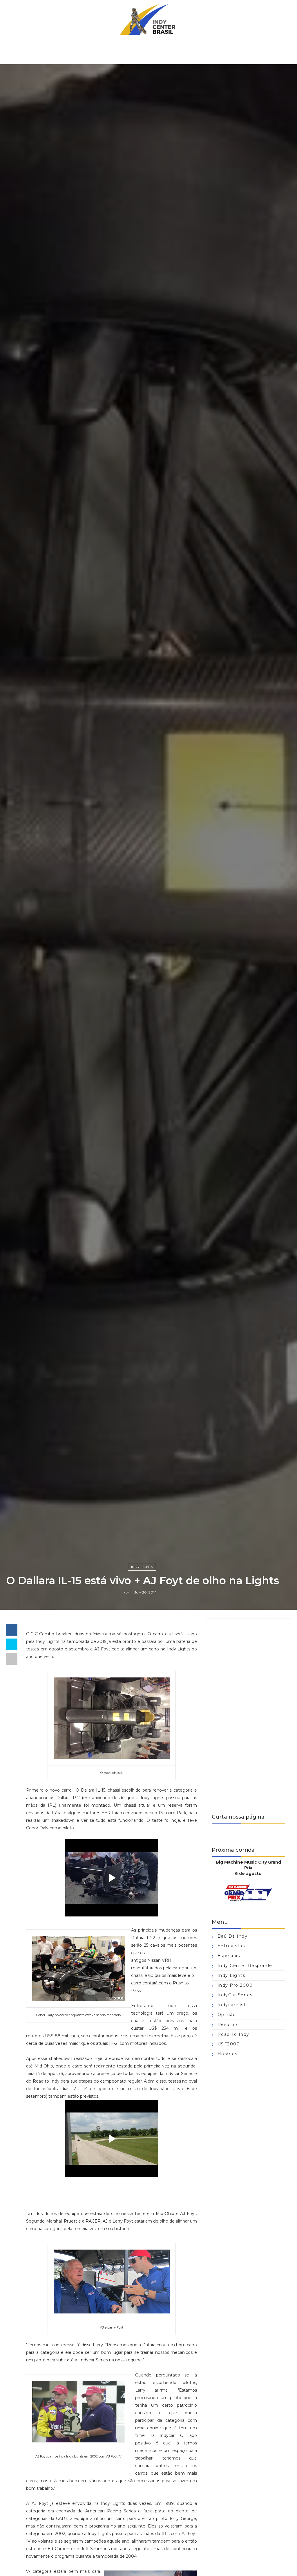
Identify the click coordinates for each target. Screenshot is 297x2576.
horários (228, 2054)
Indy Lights (142, 1567)
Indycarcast (232, 2005)
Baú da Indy (233, 1936)
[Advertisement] (248, 1712)
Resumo (228, 2024)
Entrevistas (231, 1946)
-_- (126, 1592)
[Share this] (12, 1630)
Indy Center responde (245, 1966)
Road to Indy (233, 2034)
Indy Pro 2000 (235, 1985)
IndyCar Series (235, 1995)
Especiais (229, 1956)
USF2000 (229, 2044)
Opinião (227, 2015)
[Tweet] (12, 1644)
